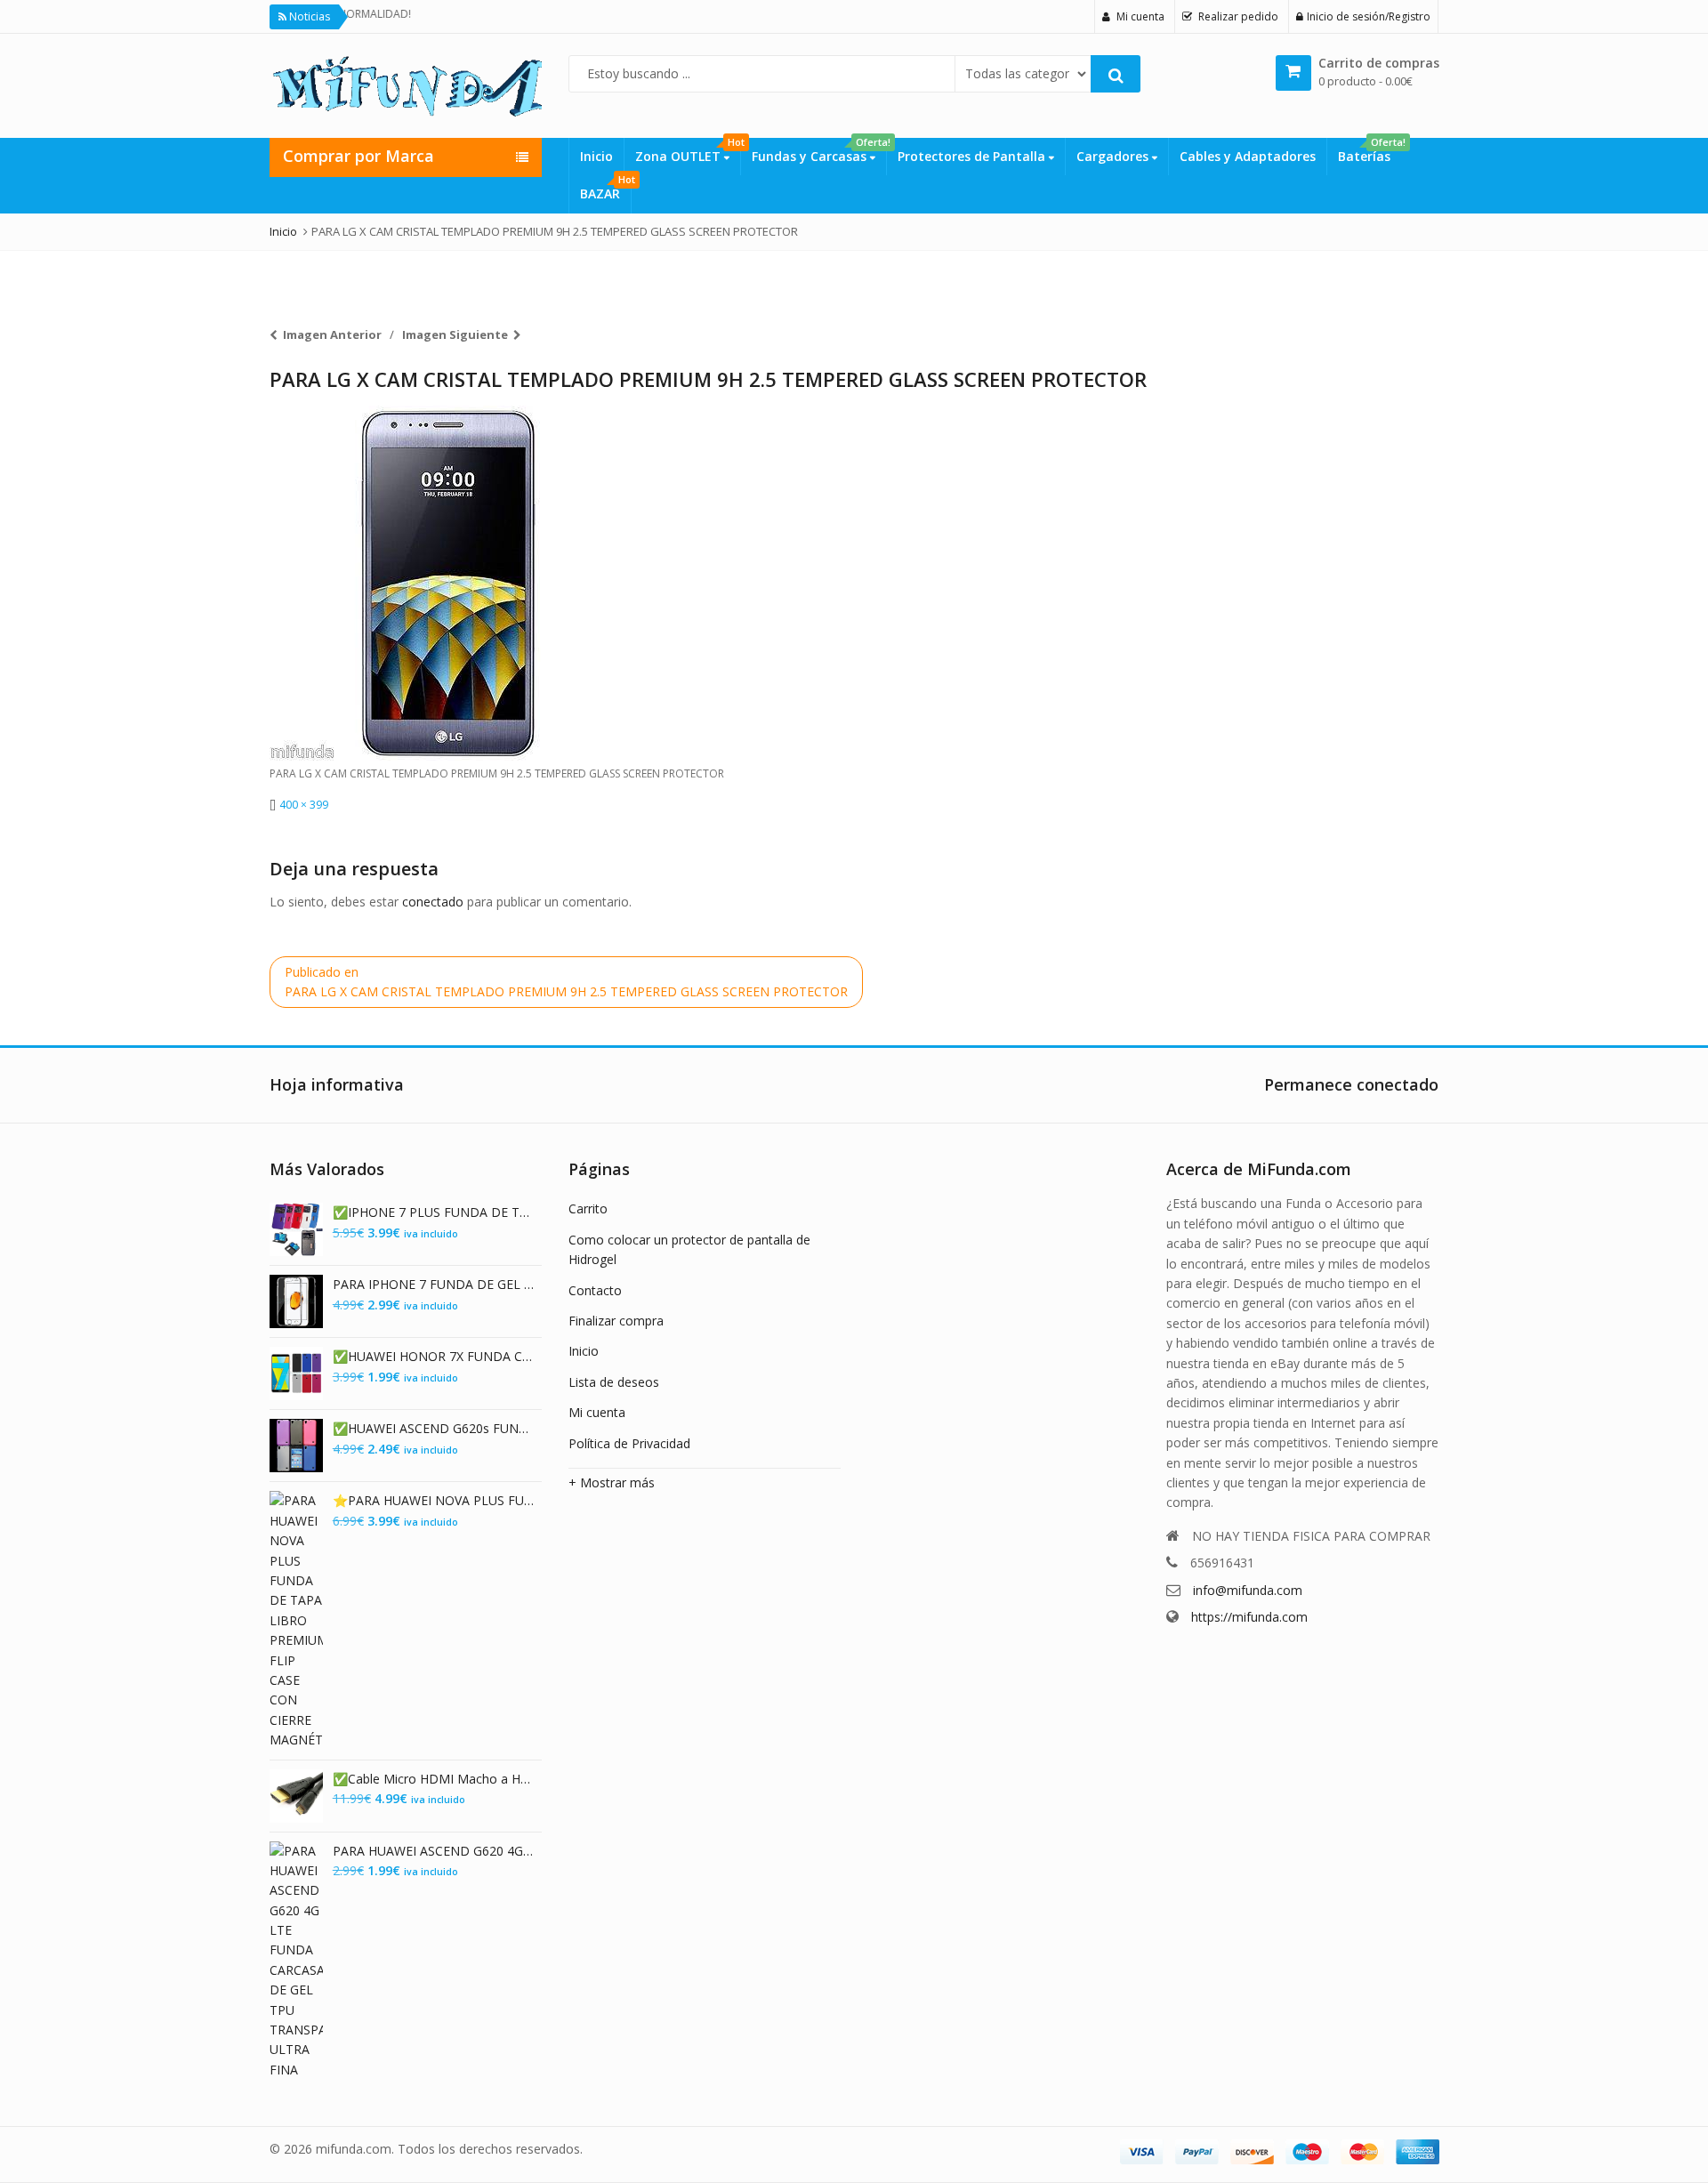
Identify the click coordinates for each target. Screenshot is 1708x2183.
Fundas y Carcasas (819, 151)
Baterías (1370, 151)
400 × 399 (304, 805)
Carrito (588, 1208)
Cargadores (1114, 156)
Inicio (596, 156)
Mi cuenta (597, 1412)
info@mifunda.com (1248, 1590)
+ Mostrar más (612, 1482)
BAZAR (605, 189)
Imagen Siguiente (455, 334)
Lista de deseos (614, 1382)
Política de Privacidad (629, 1443)
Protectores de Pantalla (973, 156)
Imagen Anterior (332, 334)
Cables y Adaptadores (1248, 156)
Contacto (595, 1290)
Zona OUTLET (688, 151)
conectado (433, 902)
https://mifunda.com (1249, 1617)
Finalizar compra (616, 1321)
